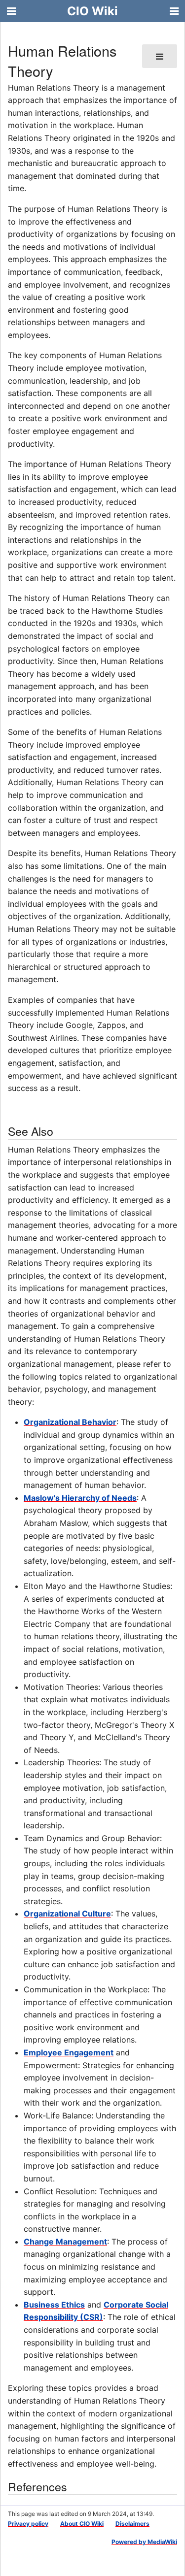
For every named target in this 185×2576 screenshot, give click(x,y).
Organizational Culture (67, 1914)
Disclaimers (132, 2524)
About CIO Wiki (82, 2524)
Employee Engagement (69, 2052)
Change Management (65, 2242)
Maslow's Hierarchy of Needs (80, 1498)
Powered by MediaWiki (144, 2542)
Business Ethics (54, 2305)
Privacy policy (28, 2524)
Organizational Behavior (70, 1422)
